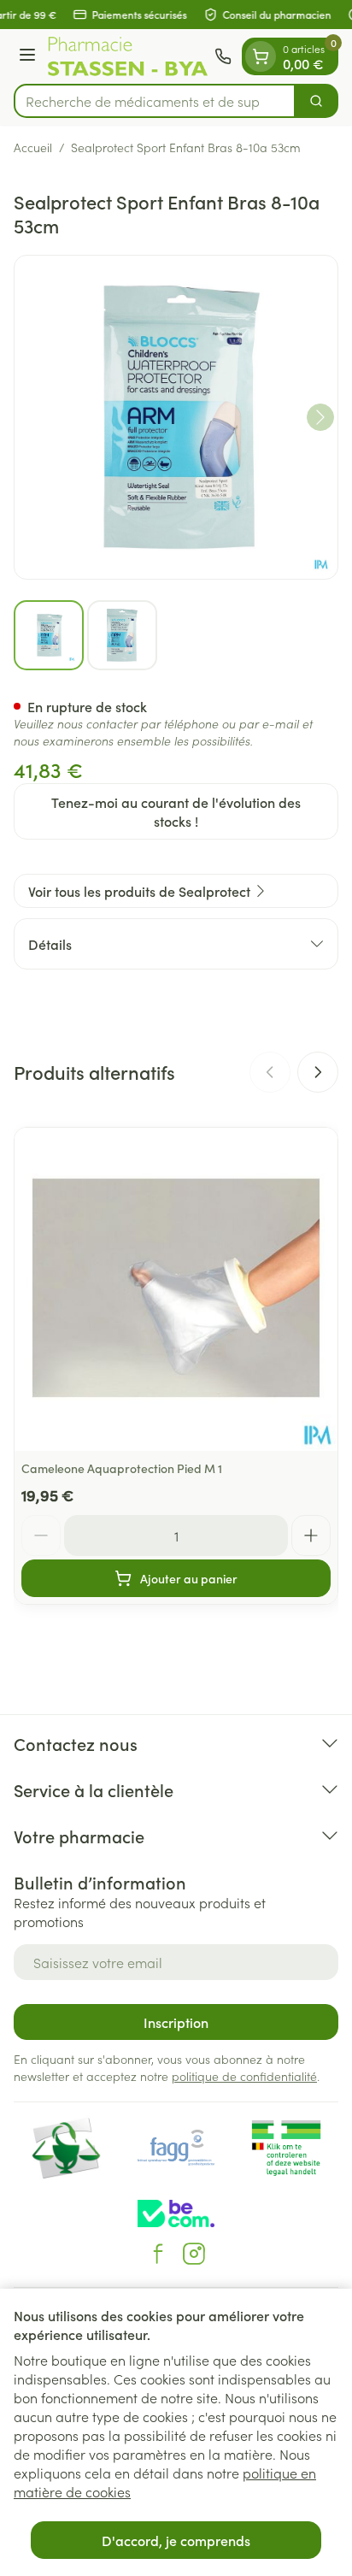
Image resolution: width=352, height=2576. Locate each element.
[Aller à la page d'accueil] (128, 56)
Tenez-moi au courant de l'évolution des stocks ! (176, 811)
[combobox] (155, 101)
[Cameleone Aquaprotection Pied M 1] (176, 1289)
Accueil (33, 147)
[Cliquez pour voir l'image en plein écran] (176, 417)
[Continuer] (320, 417)
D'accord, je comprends (176, 2540)
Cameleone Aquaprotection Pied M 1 (122, 1468)
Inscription (176, 2022)
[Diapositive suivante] (318, 1072)
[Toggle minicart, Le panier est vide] (261, 56)
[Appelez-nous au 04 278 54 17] (223, 56)
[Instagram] (194, 2254)
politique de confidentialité (244, 2076)
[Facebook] (158, 2254)
